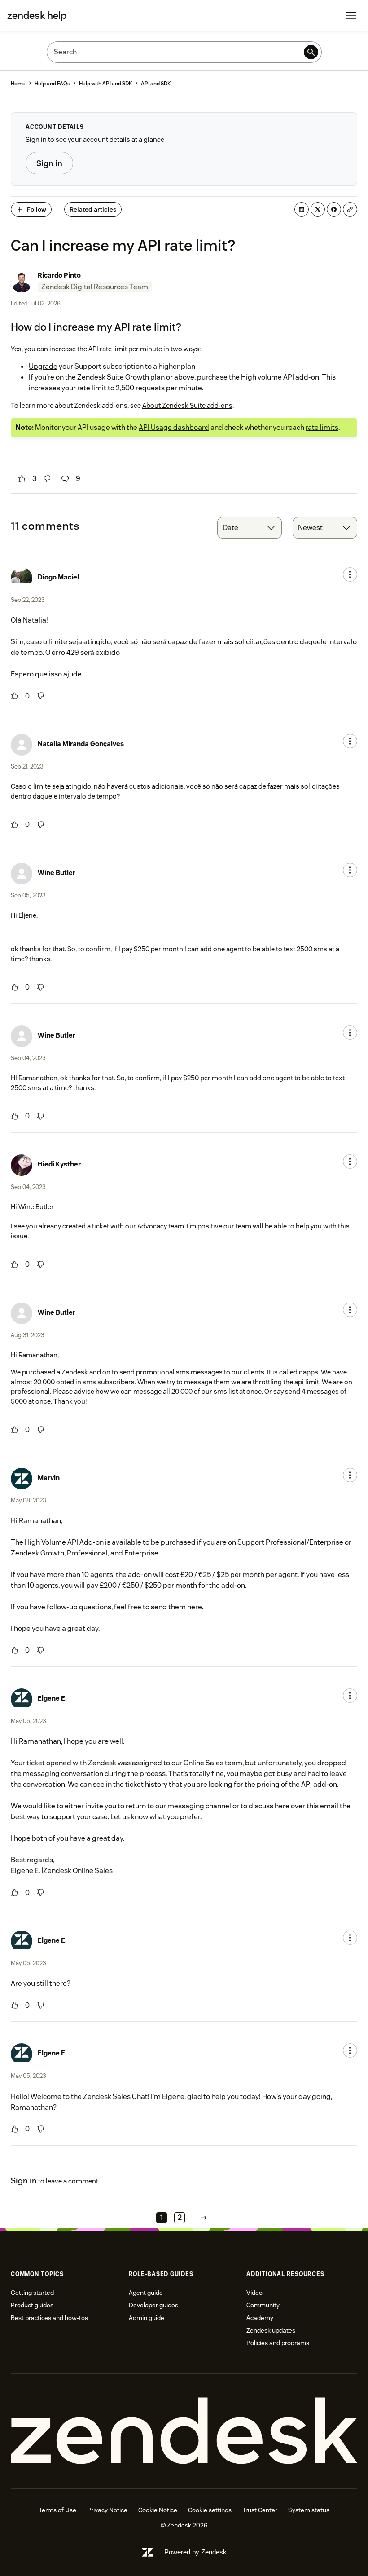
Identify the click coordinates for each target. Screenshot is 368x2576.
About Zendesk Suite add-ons (187, 405)
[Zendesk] (184, 2431)
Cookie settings (210, 2510)
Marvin (49, 1478)
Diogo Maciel (58, 577)
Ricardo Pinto (59, 275)
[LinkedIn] (302, 209)
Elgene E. (52, 1698)
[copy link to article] (350, 209)
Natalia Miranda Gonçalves (81, 744)
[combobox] (250, 528)
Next (204, 2218)
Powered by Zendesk (195, 2552)
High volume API (267, 377)
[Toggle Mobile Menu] (351, 15)
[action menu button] (350, 574)
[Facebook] (334, 209)
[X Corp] (318, 209)
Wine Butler (57, 873)
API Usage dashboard (174, 427)
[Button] (22, 479)
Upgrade (43, 366)
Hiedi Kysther (59, 1164)
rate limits (322, 427)
